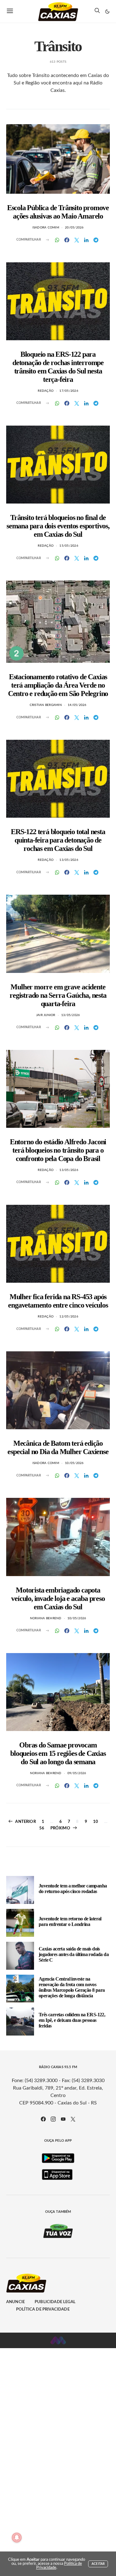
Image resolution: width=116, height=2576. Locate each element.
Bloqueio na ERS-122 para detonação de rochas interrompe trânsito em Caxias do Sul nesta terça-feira (58, 367)
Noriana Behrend (46, 1618)
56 (42, 1828)
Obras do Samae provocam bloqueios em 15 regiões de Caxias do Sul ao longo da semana (58, 1753)
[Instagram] (53, 2119)
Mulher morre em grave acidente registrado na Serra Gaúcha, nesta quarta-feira (58, 995)
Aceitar (98, 2564)
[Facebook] (43, 2119)
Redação (46, 391)
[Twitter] (73, 2119)
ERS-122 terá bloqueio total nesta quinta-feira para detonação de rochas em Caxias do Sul (58, 840)
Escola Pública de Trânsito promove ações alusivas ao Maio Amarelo (58, 212)
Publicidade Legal (55, 2302)
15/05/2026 (69, 546)
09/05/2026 (77, 1773)
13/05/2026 (69, 860)
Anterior (25, 1822)
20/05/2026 (74, 228)
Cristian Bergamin (46, 705)
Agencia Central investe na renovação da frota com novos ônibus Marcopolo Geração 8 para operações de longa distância (72, 1987)
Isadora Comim (46, 228)
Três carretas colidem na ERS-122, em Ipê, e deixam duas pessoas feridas (72, 2020)
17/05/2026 (69, 391)
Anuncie (15, 2302)
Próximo (60, 1828)
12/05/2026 (69, 1317)
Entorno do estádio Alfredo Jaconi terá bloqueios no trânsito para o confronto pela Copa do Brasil (58, 1150)
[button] (107, 11)
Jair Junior (46, 1015)
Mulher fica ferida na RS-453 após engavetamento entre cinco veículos (58, 1301)
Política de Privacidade (43, 2309)
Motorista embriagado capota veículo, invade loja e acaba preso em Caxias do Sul (58, 1598)
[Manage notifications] (17, 2538)
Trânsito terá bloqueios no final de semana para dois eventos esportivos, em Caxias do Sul (58, 526)
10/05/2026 (74, 1463)
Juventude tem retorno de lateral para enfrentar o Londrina (70, 1921)
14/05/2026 (77, 705)
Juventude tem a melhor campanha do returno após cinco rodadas (73, 1889)
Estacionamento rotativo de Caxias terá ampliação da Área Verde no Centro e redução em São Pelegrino (58, 685)
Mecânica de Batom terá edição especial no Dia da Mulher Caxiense (58, 1447)
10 (96, 1822)
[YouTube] (63, 2119)
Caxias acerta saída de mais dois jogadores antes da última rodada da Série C (74, 1954)
